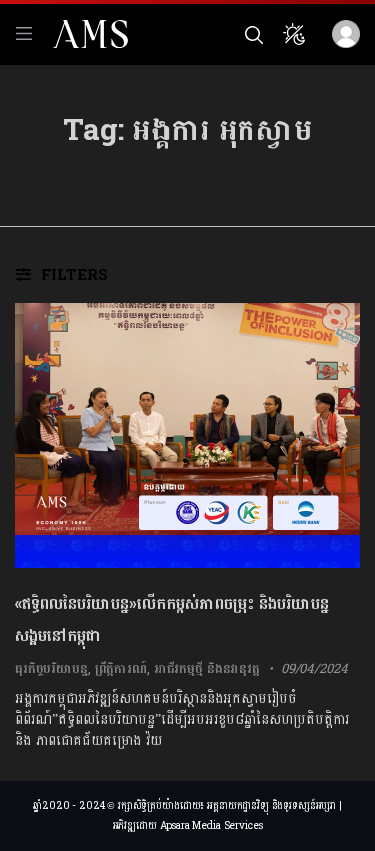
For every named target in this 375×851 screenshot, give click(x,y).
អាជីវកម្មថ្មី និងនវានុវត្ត (207, 669)
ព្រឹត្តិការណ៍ (121, 669)
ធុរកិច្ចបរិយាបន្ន (51, 669)
